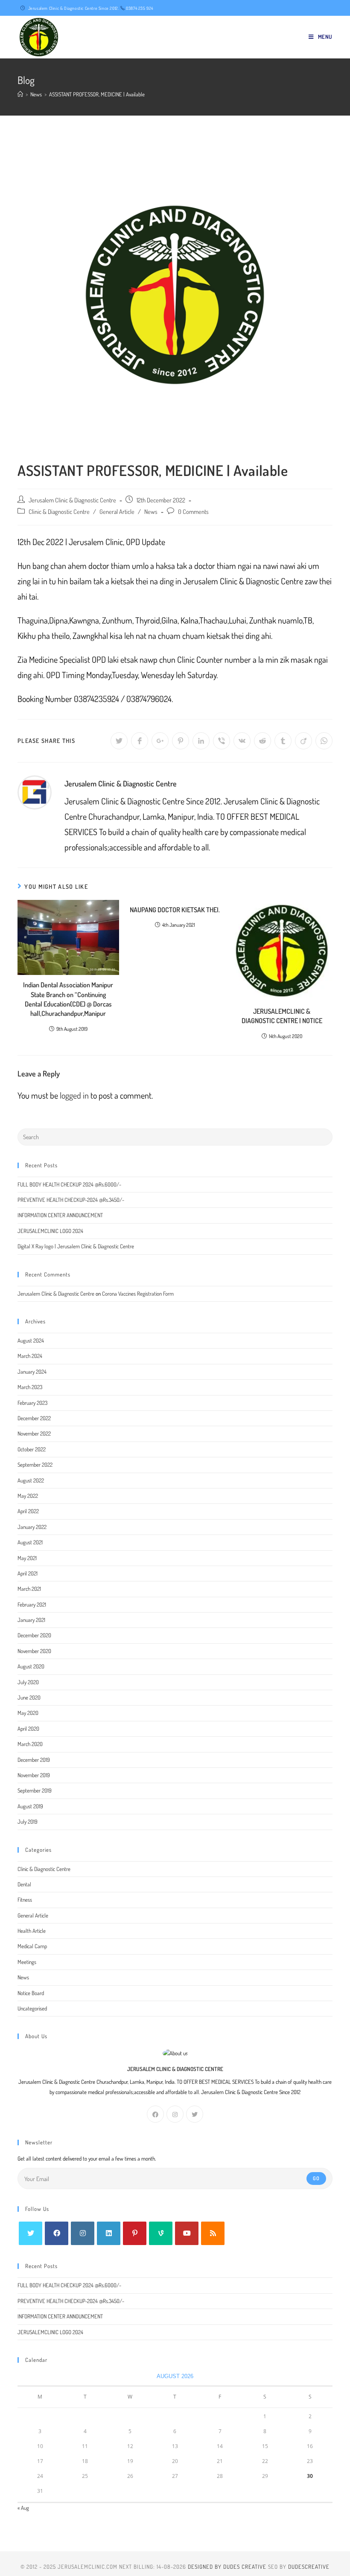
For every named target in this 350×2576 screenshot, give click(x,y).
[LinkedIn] (109, 2233)
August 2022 (31, 1480)
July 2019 (28, 1822)
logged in (74, 1095)
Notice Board (31, 1993)
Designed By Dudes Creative (227, 2567)
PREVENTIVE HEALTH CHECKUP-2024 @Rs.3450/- (71, 1200)
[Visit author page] (35, 791)
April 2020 (28, 1729)
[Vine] (161, 2233)
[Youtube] (187, 2233)
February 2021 (32, 1604)
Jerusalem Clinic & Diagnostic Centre (72, 500)
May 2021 (27, 1558)
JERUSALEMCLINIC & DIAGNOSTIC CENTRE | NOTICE (282, 1016)
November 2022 (34, 1433)
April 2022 (28, 1511)
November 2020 (34, 1651)
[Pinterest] (135, 2233)
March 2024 (30, 1356)
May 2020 (28, 1713)
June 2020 (29, 1697)
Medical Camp (32, 1946)
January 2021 (31, 1620)
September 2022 (35, 1465)
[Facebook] (155, 2114)
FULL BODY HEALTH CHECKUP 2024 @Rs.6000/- (69, 1184)
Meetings (27, 1962)
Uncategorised (32, 2008)
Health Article (32, 1931)
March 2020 (30, 1744)
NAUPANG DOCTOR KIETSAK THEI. (175, 910)
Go (316, 2178)
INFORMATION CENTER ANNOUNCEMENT (60, 1215)
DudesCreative (309, 2567)
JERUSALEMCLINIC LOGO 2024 (50, 1231)
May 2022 (28, 1496)
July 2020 (28, 1682)
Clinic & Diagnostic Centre (59, 511)
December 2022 (34, 1418)
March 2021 (29, 1589)
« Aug (23, 2508)
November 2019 (34, 1775)
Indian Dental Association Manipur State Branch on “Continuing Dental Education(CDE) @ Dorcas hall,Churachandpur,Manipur (68, 999)
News (151, 511)
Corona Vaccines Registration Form (138, 1294)
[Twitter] (195, 2114)
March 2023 (30, 1387)
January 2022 (32, 1527)
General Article (117, 511)
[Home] (20, 94)
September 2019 (35, 1790)
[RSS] (213, 2233)
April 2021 (28, 1573)
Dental (24, 1884)
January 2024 (32, 1372)
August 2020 (31, 1666)
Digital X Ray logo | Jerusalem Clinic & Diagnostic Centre (76, 1246)
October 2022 (32, 1449)
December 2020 (34, 1635)
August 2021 (30, 1542)
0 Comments (193, 511)
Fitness (25, 1900)
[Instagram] (175, 2114)
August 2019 (30, 1806)
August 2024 (31, 1340)
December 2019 (34, 1760)
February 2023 (32, 1403)
